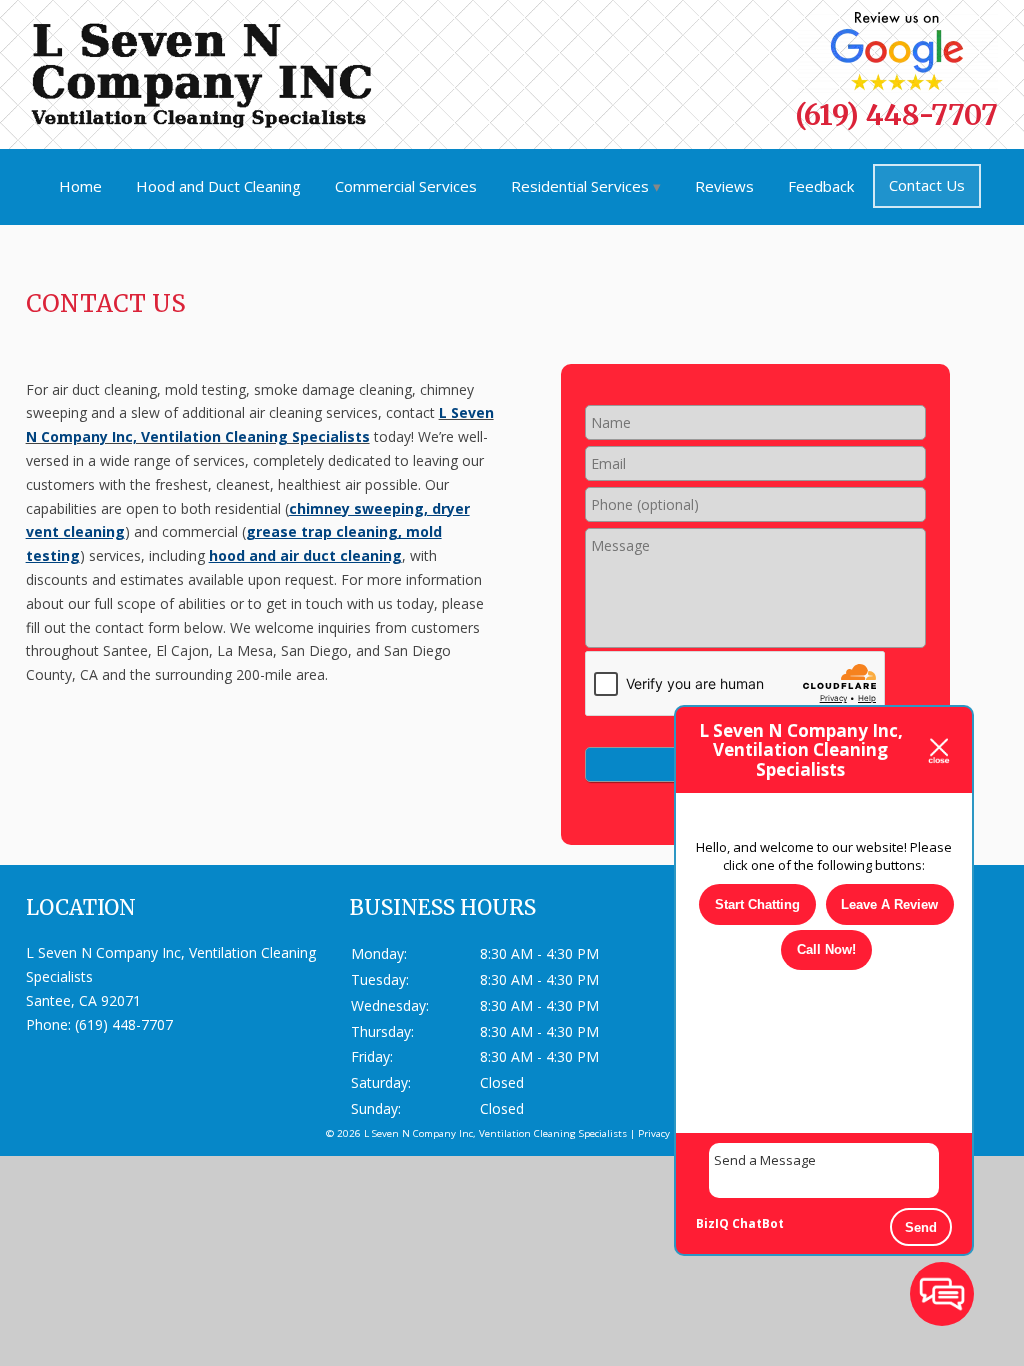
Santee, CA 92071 (83, 1000)
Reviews (724, 186)
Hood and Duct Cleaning (218, 186)
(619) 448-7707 (896, 115)
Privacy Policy (668, 1133)
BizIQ (712, 1223)
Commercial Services (406, 186)
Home (80, 186)
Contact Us (927, 185)
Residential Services (580, 186)
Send (921, 1227)
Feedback (821, 186)
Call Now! (826, 949)
